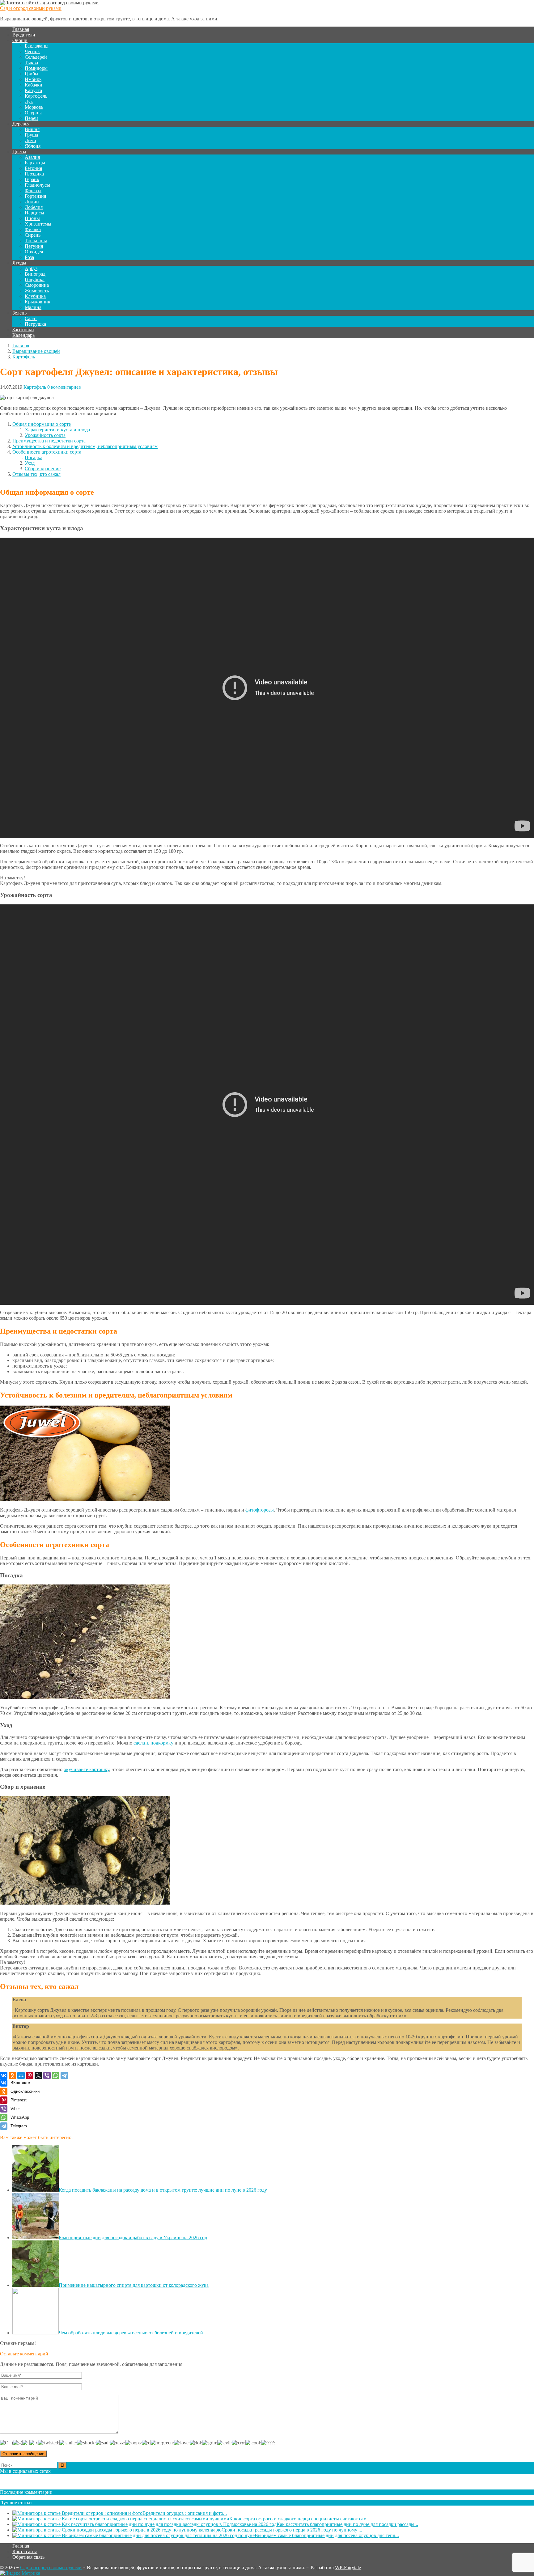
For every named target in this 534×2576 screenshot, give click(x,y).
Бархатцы (35, 163)
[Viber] (47, 2075)
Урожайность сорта (45, 435)
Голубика (35, 279)
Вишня (32, 129)
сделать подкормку (153, 1743)
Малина (33, 307)
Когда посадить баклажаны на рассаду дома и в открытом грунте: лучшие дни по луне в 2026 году (163, 2190)
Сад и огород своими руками (31, 8)
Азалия (32, 157)
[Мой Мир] (21, 2075)
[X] (38, 2075)
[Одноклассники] (12, 2075)
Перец (31, 118)
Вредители (24, 35)
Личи (30, 140)
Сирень (33, 235)
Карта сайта (25, 2551)
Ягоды (19, 263)
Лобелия (34, 207)
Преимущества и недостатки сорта (49, 441)
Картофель (36, 96)
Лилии (32, 202)
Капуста (33, 90)
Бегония (33, 168)
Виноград (35, 274)
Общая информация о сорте (42, 424)
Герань (32, 179)
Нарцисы (34, 213)
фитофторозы (260, 1510)
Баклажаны (37, 46)
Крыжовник (38, 302)
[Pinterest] (30, 2075)
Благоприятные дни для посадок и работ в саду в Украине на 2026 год (133, 2238)
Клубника (35, 296)
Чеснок (32, 51)
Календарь (23, 335)
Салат (31, 318)
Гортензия (35, 196)
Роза (29, 257)
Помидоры (36, 68)
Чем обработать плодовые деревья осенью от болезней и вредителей (131, 2333)
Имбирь (33, 79)
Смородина (37, 285)
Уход (30, 463)
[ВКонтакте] (4, 2075)
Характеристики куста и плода (57, 430)
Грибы (32, 74)
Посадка (34, 457)
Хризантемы (38, 224)
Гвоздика (34, 174)
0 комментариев (64, 387)
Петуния (34, 246)
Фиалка (33, 229)
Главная (21, 29)
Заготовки (23, 330)
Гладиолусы (37, 185)
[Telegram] (64, 2075)
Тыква (31, 63)
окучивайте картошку (86, 1769)
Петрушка (35, 324)
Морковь (34, 107)
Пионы (32, 218)
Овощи (20, 40)
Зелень (19, 313)
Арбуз (31, 268)
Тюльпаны (36, 241)
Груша (31, 135)
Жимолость (37, 291)
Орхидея (34, 252)
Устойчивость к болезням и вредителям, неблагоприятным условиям (85, 446)
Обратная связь (28, 2557)
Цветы (19, 152)
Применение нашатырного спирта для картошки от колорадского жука (134, 2285)
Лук (29, 102)
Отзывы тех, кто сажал (36, 474)
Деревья (21, 124)
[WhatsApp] (56, 2075)
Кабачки (34, 85)
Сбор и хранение (43, 469)
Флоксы (33, 190)
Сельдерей (36, 57)
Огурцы (33, 113)
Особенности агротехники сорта (47, 452)
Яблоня (33, 146)
